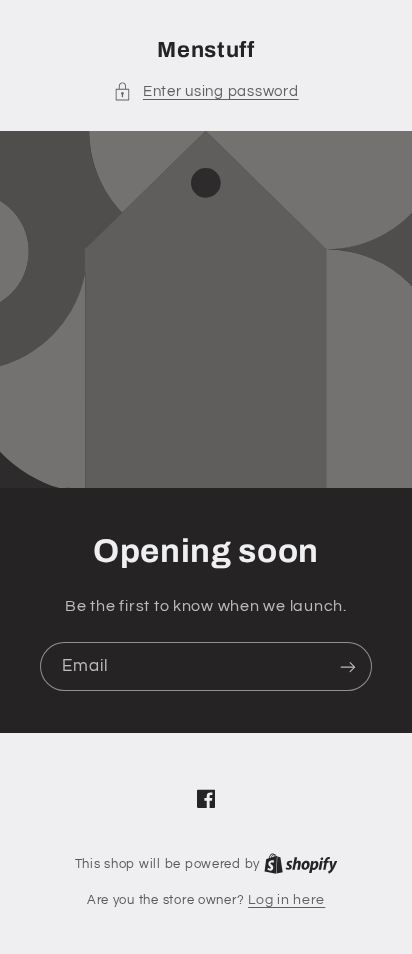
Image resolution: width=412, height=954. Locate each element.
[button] (205, 92)
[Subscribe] (348, 666)
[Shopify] (301, 864)
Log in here (286, 900)
